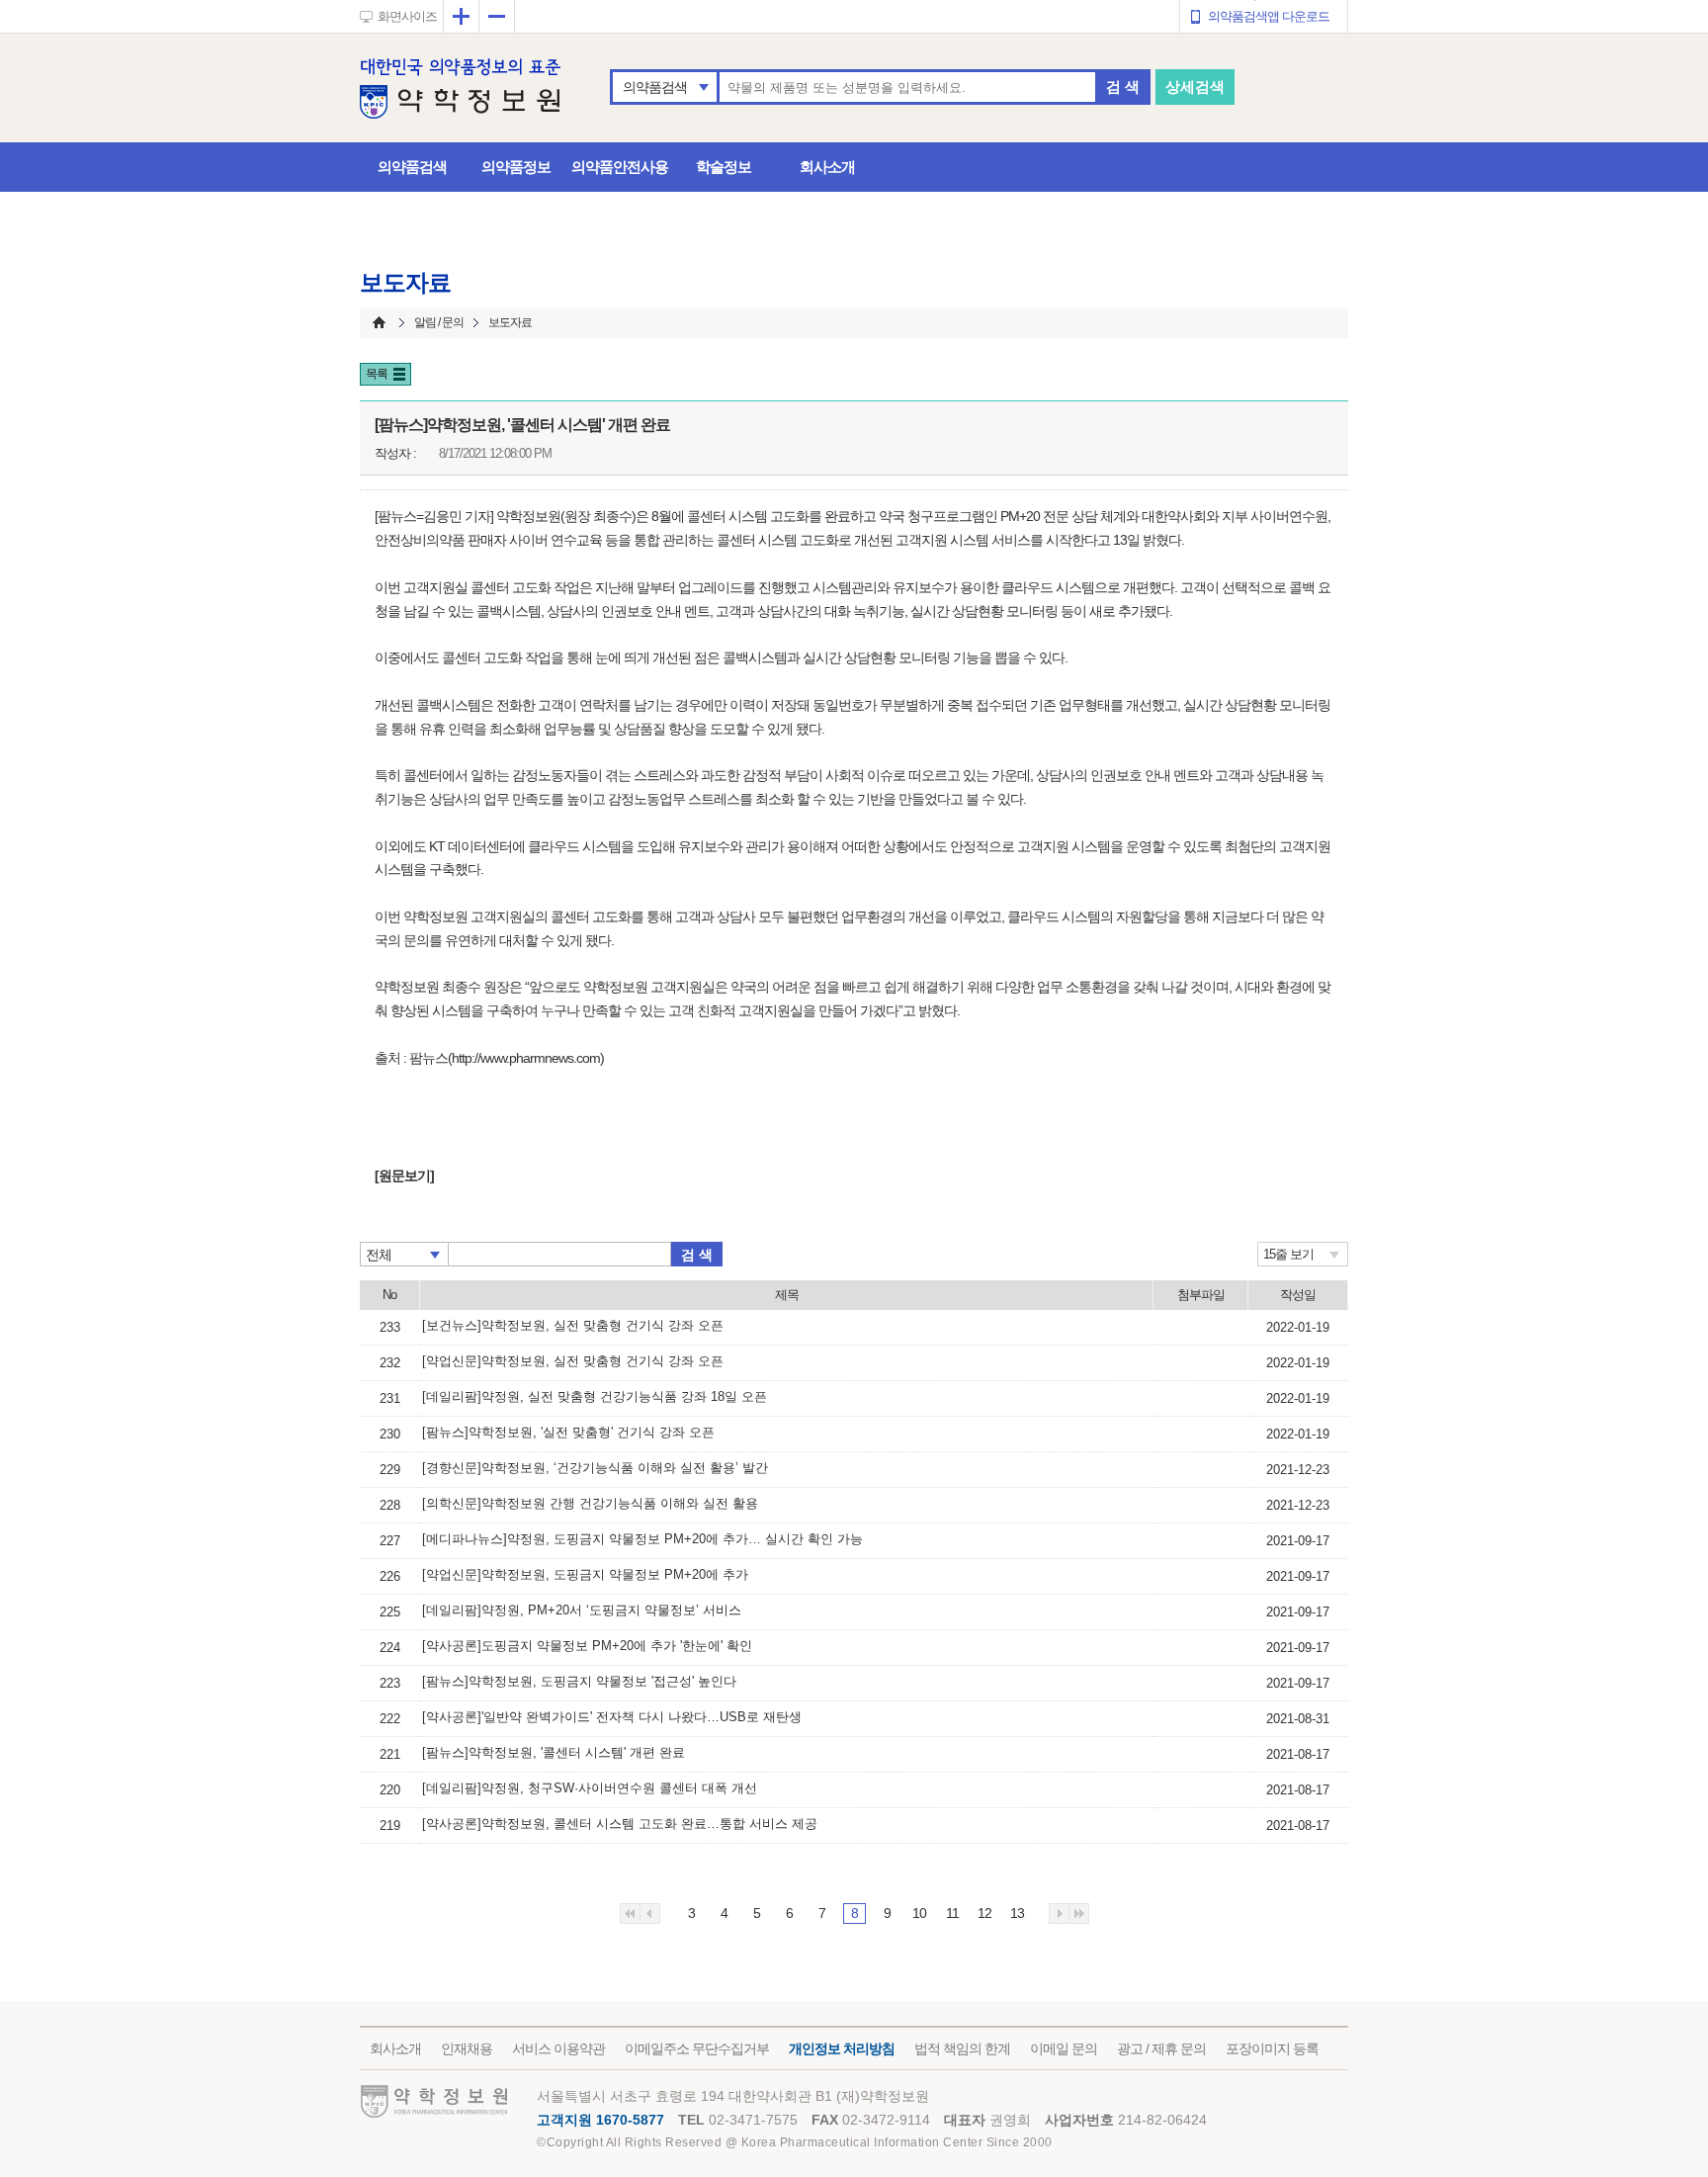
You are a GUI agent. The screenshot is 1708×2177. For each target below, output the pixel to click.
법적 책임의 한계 (962, 2048)
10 (919, 1913)
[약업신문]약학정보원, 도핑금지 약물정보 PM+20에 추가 (585, 1574)
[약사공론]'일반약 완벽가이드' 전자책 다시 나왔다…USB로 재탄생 (612, 1717)
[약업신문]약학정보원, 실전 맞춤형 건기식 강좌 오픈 (573, 1361)
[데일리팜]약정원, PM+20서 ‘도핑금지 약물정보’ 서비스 (582, 1610)
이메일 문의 (1064, 2048)
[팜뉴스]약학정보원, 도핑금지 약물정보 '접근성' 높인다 (579, 1681)
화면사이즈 (407, 16)
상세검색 (1195, 87)
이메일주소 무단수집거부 (697, 2048)
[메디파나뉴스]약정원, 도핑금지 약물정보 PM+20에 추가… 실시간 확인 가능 (642, 1539)
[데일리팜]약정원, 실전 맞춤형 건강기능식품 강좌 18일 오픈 (595, 1396)
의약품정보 (516, 167)
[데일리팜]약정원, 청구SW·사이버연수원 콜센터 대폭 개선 (590, 1788)
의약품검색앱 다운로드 (1269, 16)
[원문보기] (404, 1176)
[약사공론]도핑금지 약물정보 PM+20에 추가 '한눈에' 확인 (587, 1646)
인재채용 (467, 2048)
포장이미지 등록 (1272, 2048)
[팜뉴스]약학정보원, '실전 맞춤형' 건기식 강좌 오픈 (568, 1432)
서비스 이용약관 (558, 2048)
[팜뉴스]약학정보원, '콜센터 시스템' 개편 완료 (554, 1752)
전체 (379, 1255)
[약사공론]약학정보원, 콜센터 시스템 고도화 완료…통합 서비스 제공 (620, 1824)
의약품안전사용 (620, 167)
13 (1017, 1913)
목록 (377, 374)
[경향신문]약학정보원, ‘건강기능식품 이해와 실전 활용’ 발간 (595, 1468)
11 (952, 1913)
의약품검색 (655, 87)
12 (984, 1913)
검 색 (1123, 87)
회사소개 (827, 167)
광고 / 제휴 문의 (1161, 2048)
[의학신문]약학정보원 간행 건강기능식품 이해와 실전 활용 (590, 1503)
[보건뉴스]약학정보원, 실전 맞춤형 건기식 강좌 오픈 (573, 1325)
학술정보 (724, 167)
